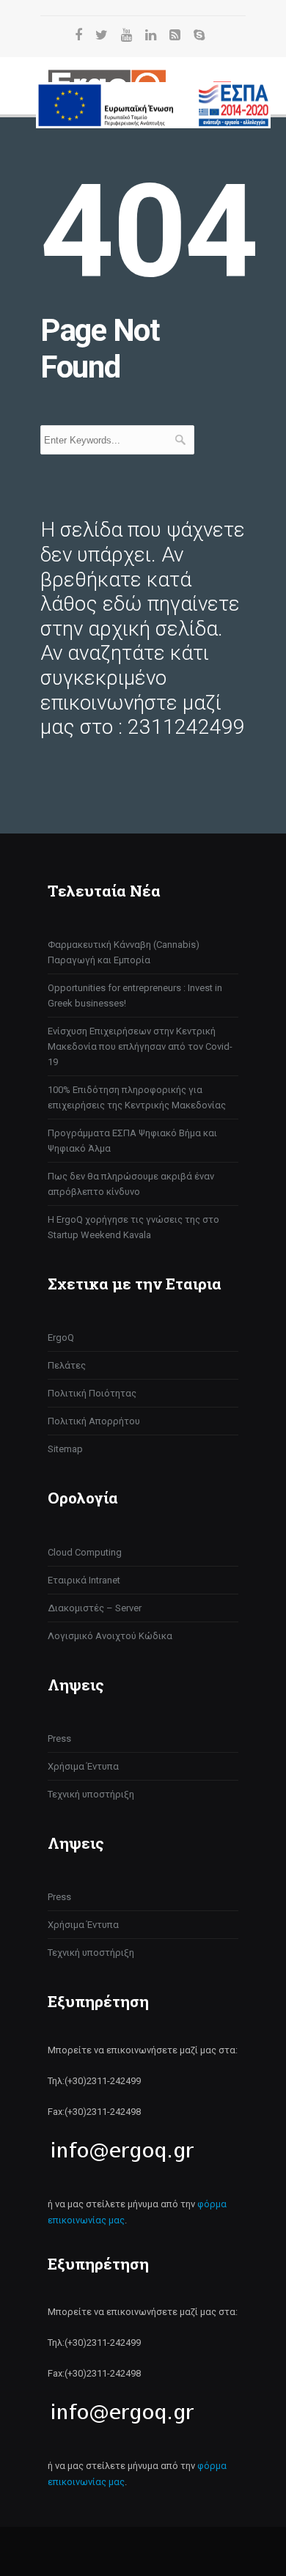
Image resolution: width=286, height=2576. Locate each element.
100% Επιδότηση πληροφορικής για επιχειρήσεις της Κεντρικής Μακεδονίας (137, 1097)
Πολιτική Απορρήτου (94, 1421)
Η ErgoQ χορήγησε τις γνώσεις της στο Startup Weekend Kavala (133, 1227)
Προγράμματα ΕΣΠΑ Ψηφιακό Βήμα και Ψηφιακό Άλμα (132, 1141)
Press (59, 1738)
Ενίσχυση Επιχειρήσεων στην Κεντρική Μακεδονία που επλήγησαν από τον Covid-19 (140, 1046)
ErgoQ (61, 1337)
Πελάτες (67, 1365)
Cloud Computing (85, 1552)
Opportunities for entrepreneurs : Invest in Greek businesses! (135, 996)
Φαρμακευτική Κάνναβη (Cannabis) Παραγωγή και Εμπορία (124, 952)
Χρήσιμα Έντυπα (83, 1766)
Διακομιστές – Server (95, 1608)
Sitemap (65, 1449)
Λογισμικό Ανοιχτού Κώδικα (110, 1636)
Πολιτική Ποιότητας (92, 1393)
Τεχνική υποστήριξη (91, 1794)
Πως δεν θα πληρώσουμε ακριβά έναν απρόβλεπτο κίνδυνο (131, 1184)
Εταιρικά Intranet (84, 1580)
